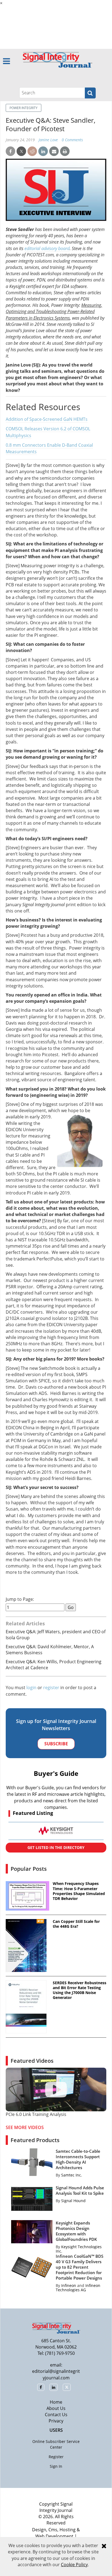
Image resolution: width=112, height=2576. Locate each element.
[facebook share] (10, 151)
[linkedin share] (43, 151)
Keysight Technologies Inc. (79, 2249)
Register (56, 2457)
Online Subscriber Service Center (56, 2444)
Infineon (69, 2285)
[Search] (90, 93)
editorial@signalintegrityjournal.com (56, 2374)
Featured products (35, 2140)
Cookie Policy (74, 2565)
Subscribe (56, 1744)
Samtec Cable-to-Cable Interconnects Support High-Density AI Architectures (78, 2159)
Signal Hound (73, 2201)
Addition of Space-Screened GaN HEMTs (47, 419)
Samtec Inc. (72, 2175)
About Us (56, 2408)
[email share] (54, 151)
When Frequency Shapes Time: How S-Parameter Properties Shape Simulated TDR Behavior (79, 1891)
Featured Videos (32, 2061)
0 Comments (72, 140)
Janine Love (48, 140)
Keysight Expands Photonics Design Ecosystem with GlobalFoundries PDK (76, 2231)
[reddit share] (32, 151)
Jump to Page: (20, 1599)
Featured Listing (33, 1813)
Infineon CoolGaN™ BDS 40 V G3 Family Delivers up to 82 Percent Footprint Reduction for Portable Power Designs (80, 2267)
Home (56, 2402)
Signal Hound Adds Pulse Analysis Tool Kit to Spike (80, 2190)
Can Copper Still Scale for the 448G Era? (76, 1924)
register (51, 1688)
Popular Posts (29, 1869)
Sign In (56, 2466)
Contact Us (56, 2415)
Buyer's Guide (56, 1773)
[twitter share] (21, 151)
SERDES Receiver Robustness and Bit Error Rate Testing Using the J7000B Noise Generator (80, 1990)
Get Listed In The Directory (56, 1847)
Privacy (56, 2421)
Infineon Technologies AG (78, 2288)
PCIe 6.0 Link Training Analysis (36, 2114)
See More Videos (25, 2127)
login (31, 1688)
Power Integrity (24, 108)
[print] (65, 151)
